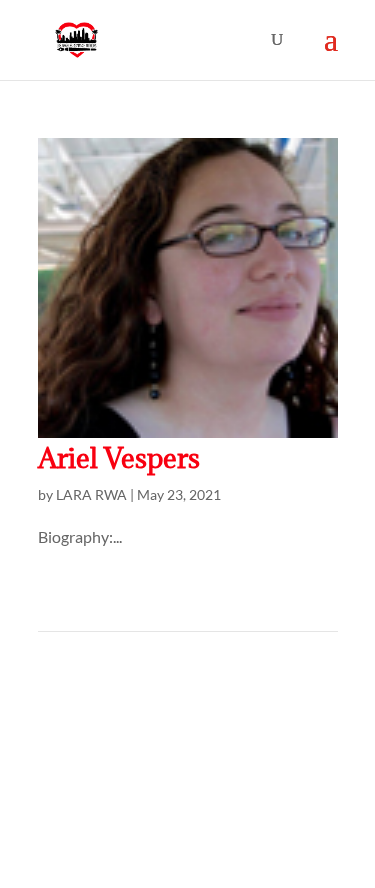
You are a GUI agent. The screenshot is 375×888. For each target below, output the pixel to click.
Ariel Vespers (119, 458)
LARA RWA (91, 494)
